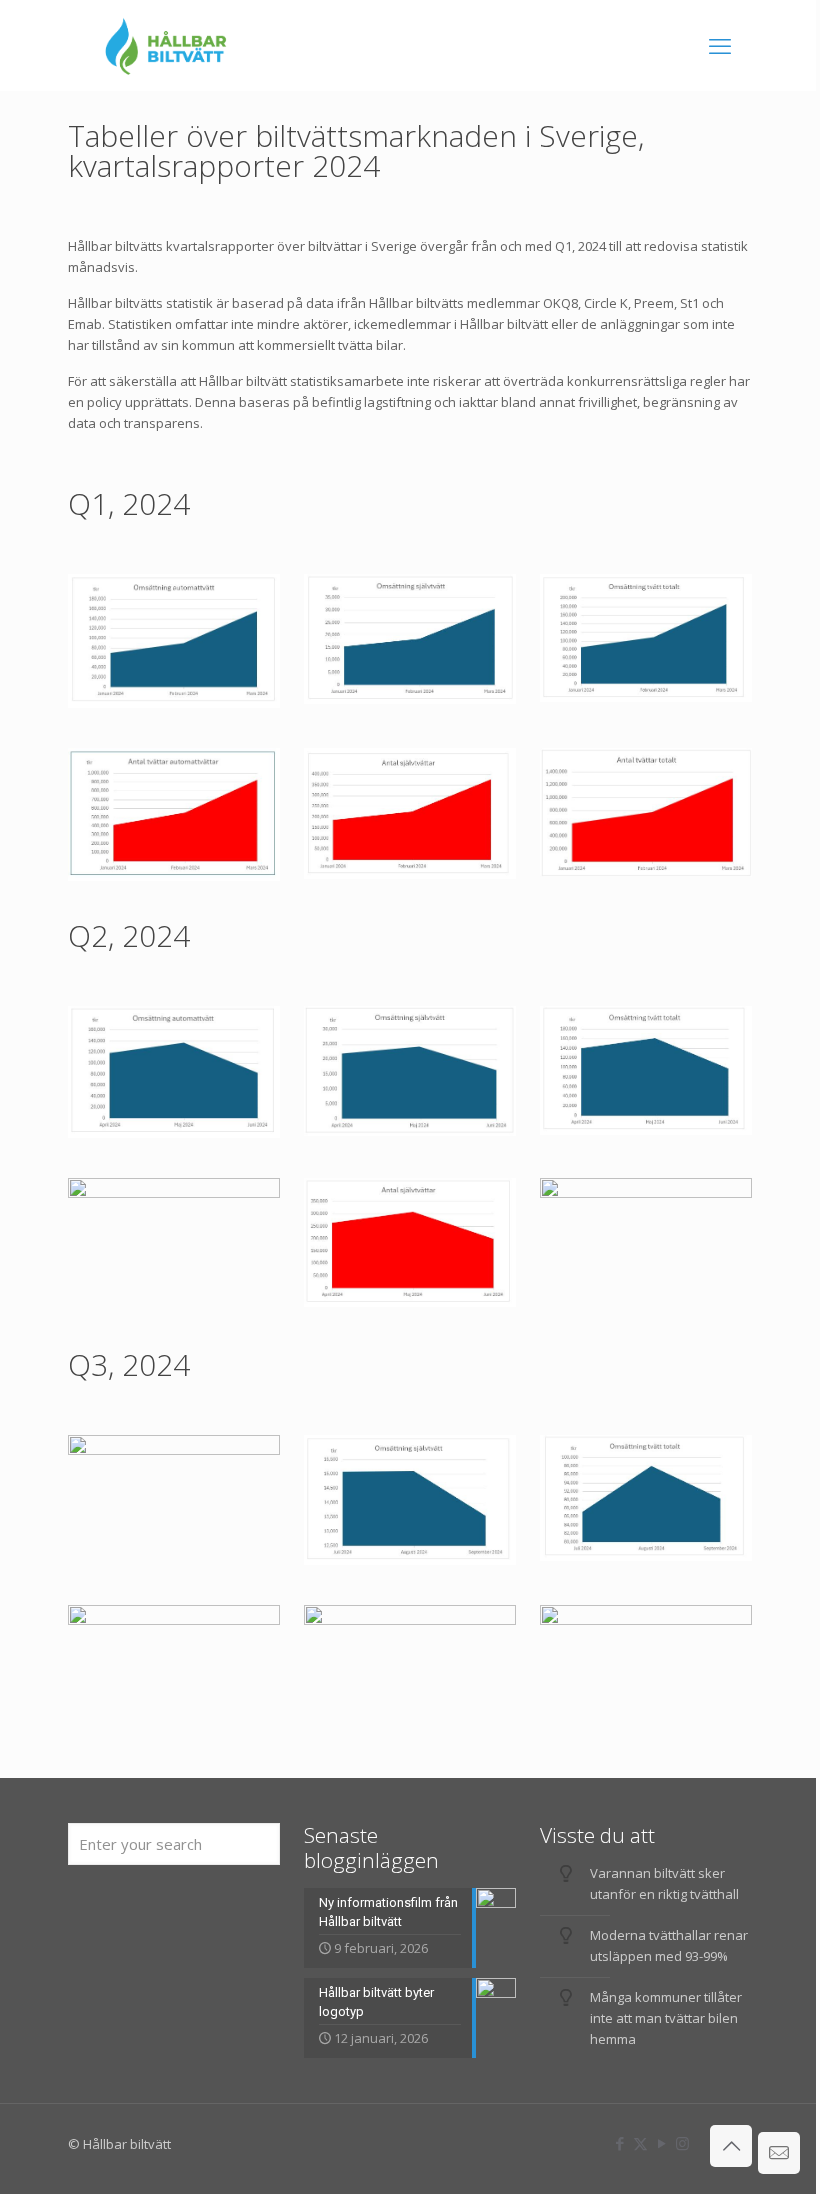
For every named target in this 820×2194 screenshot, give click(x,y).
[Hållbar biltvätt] (165, 45)
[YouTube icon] (661, 2143)
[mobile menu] (720, 45)
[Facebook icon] (619, 2143)
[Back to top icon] (731, 2146)
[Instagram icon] (682, 2143)
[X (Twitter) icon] (640, 2143)
